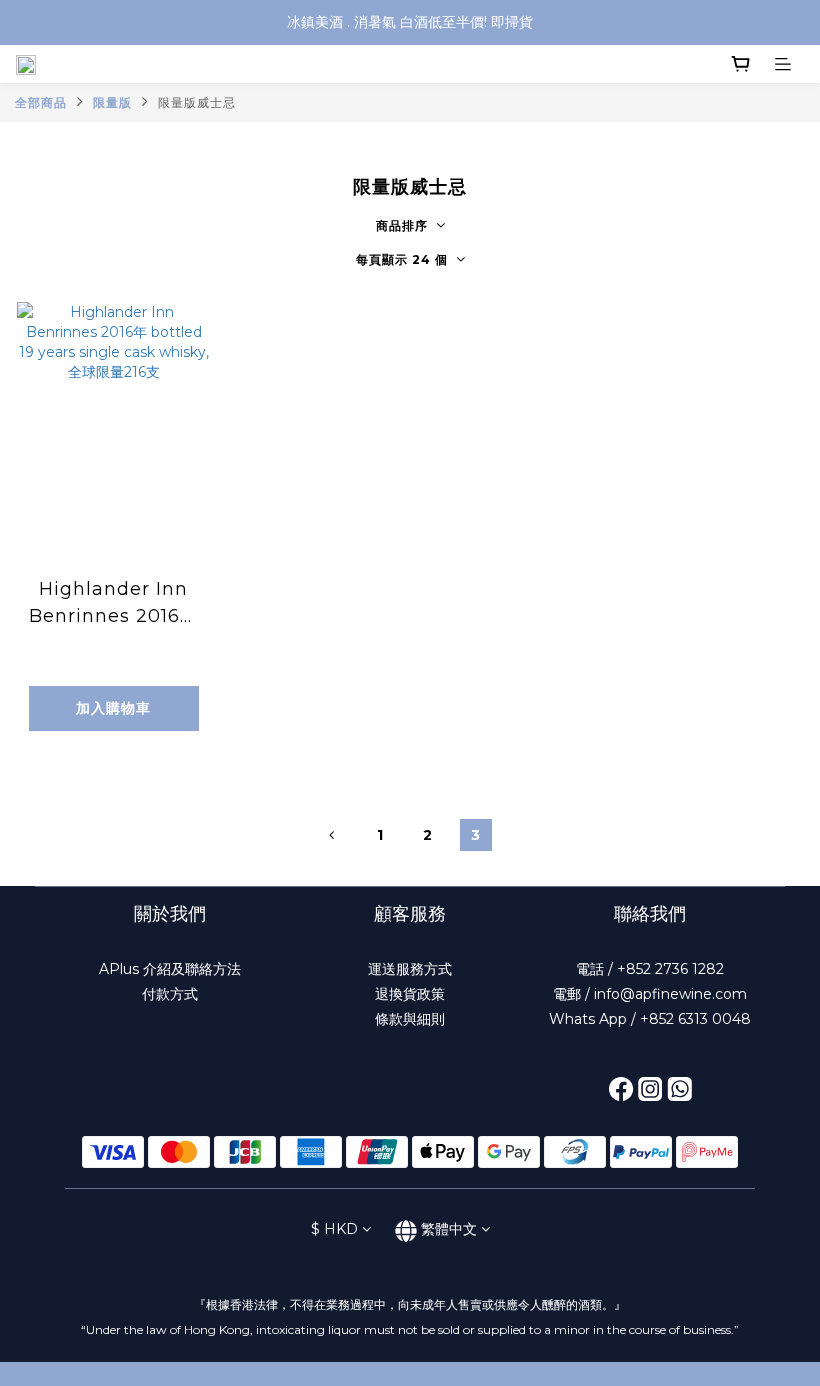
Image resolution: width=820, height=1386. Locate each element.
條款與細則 (410, 1019)
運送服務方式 (410, 969)
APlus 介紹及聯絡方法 (170, 969)
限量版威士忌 (197, 102)
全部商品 (41, 102)
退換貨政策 (410, 994)
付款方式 (170, 994)
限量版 (112, 102)
